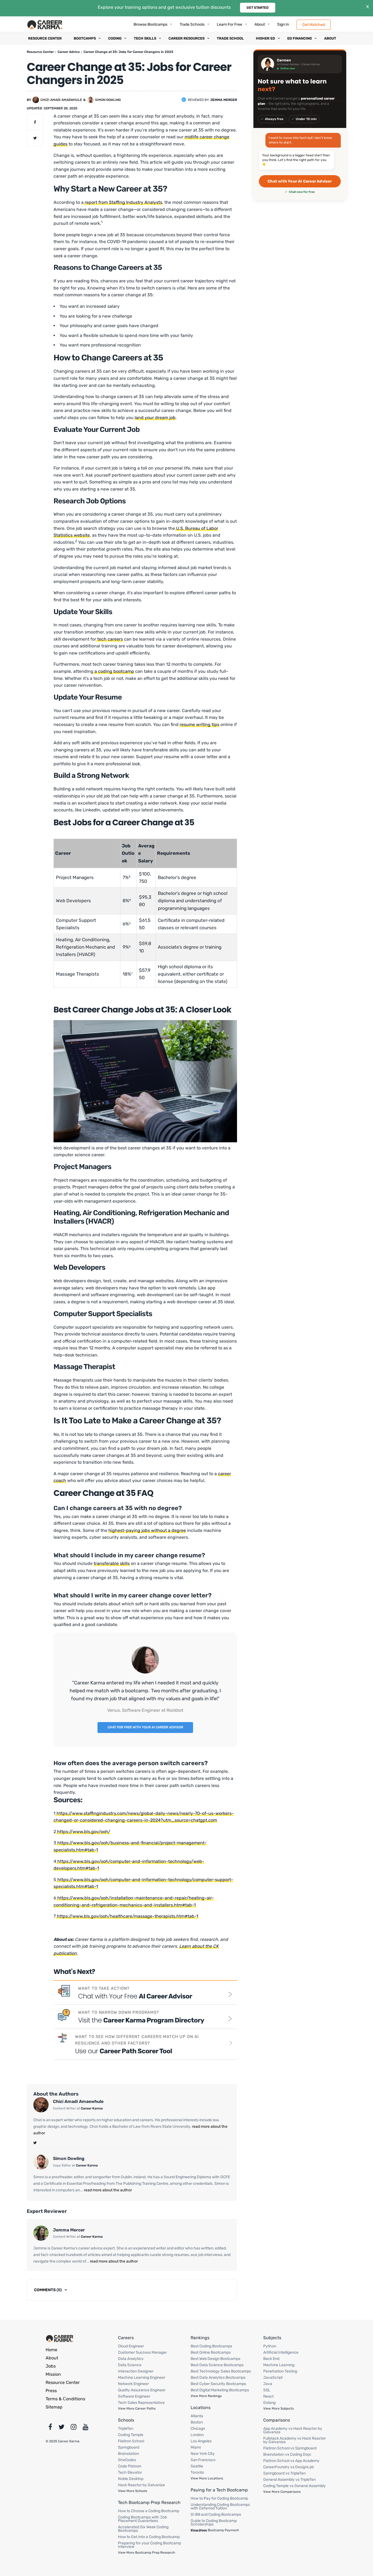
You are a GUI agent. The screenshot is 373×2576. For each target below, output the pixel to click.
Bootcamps (85, 38)
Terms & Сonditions (65, 2399)
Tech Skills (145, 38)
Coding (115, 38)
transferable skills (112, 1563)
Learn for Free (230, 24)
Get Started (258, 8)
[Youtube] (86, 2428)
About (260, 24)
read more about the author (107, 2190)
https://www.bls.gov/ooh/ (83, 1832)
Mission (53, 2374)
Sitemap (54, 2407)
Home (51, 2350)
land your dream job (155, 418)
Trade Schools (192, 24)
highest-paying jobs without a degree (147, 1530)
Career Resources (187, 38)
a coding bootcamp (114, 671)
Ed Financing (300, 38)
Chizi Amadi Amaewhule (61, 100)
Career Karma (92, 2108)
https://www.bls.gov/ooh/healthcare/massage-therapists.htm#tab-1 (127, 1916)
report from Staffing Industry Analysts (123, 202)
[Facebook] (50, 2428)
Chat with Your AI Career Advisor (300, 181)
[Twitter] (35, 2143)
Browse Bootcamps (150, 24)
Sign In (283, 24)
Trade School (230, 38)
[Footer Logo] (60, 2338)
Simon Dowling (108, 100)
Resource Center (45, 38)
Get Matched (314, 24)
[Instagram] (74, 2428)
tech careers (109, 639)
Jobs (51, 2366)
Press (51, 2391)
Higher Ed (265, 38)
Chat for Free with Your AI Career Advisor (145, 1727)
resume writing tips (199, 724)
